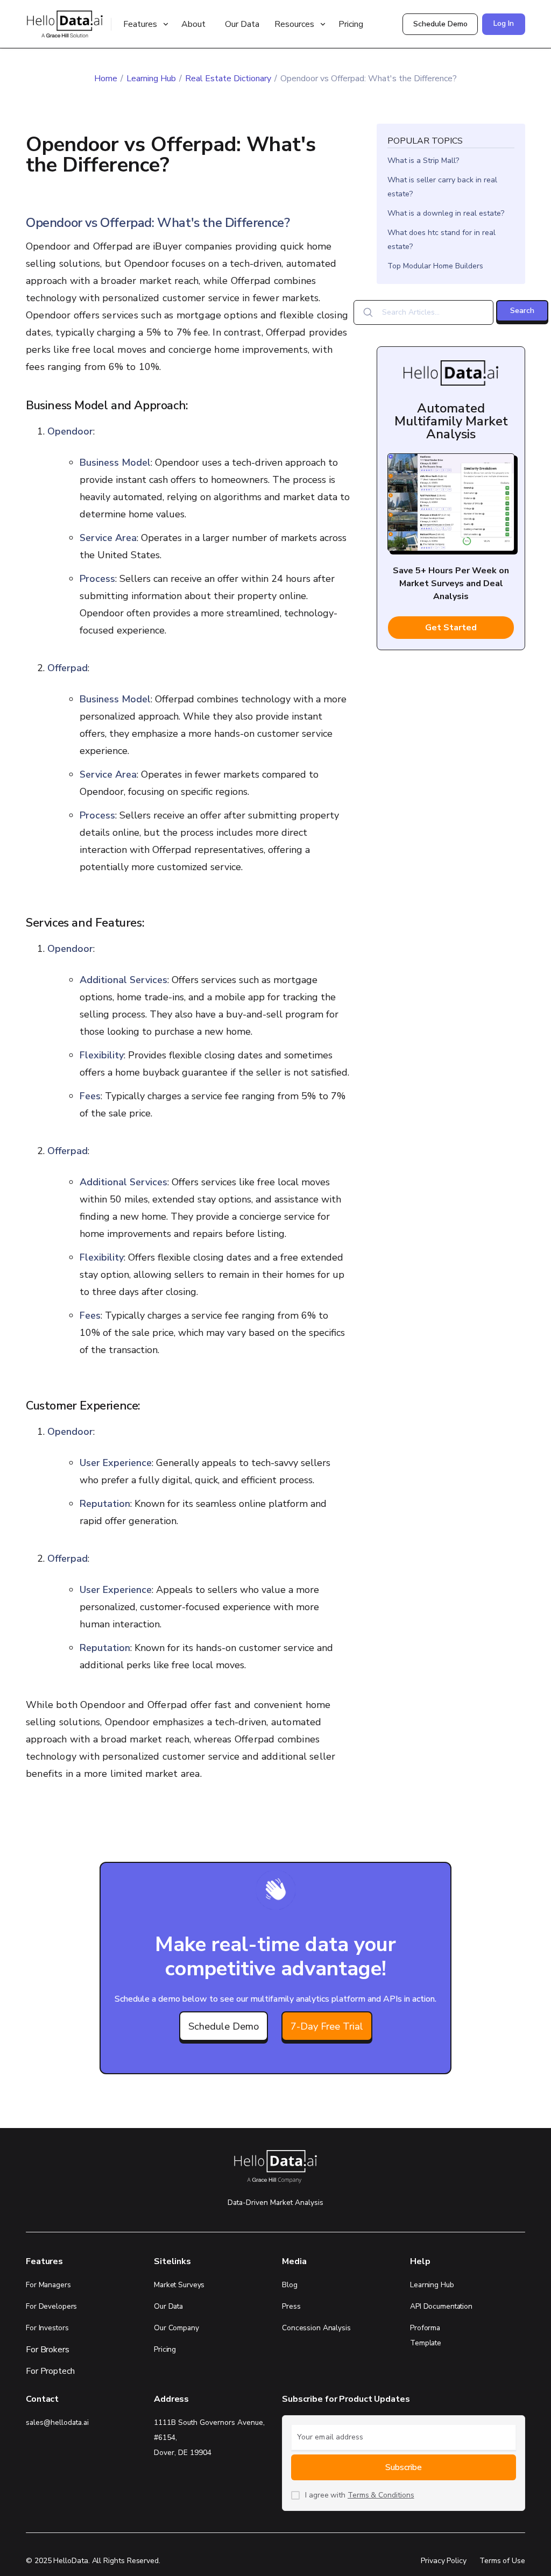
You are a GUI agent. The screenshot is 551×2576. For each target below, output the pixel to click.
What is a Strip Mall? (423, 161)
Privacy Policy (444, 2561)
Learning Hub (151, 79)
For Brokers (48, 2350)
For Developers (51, 2306)
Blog (290, 2285)
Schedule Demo (440, 24)
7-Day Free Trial (327, 2026)
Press (291, 2306)
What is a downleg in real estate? (446, 213)
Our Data (242, 24)
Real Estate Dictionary (228, 79)
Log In (504, 23)
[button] (148, 24)
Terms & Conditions (381, 2495)
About (193, 24)
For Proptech (50, 2371)
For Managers (48, 2285)
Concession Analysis (316, 2328)
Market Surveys (179, 2285)
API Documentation (441, 2306)
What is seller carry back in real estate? (442, 187)
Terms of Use (502, 2561)
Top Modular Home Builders (435, 266)
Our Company (176, 2328)
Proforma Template (426, 2335)
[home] (64, 24)
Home (106, 79)
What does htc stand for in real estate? (441, 240)
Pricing (351, 24)
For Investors (47, 2328)
